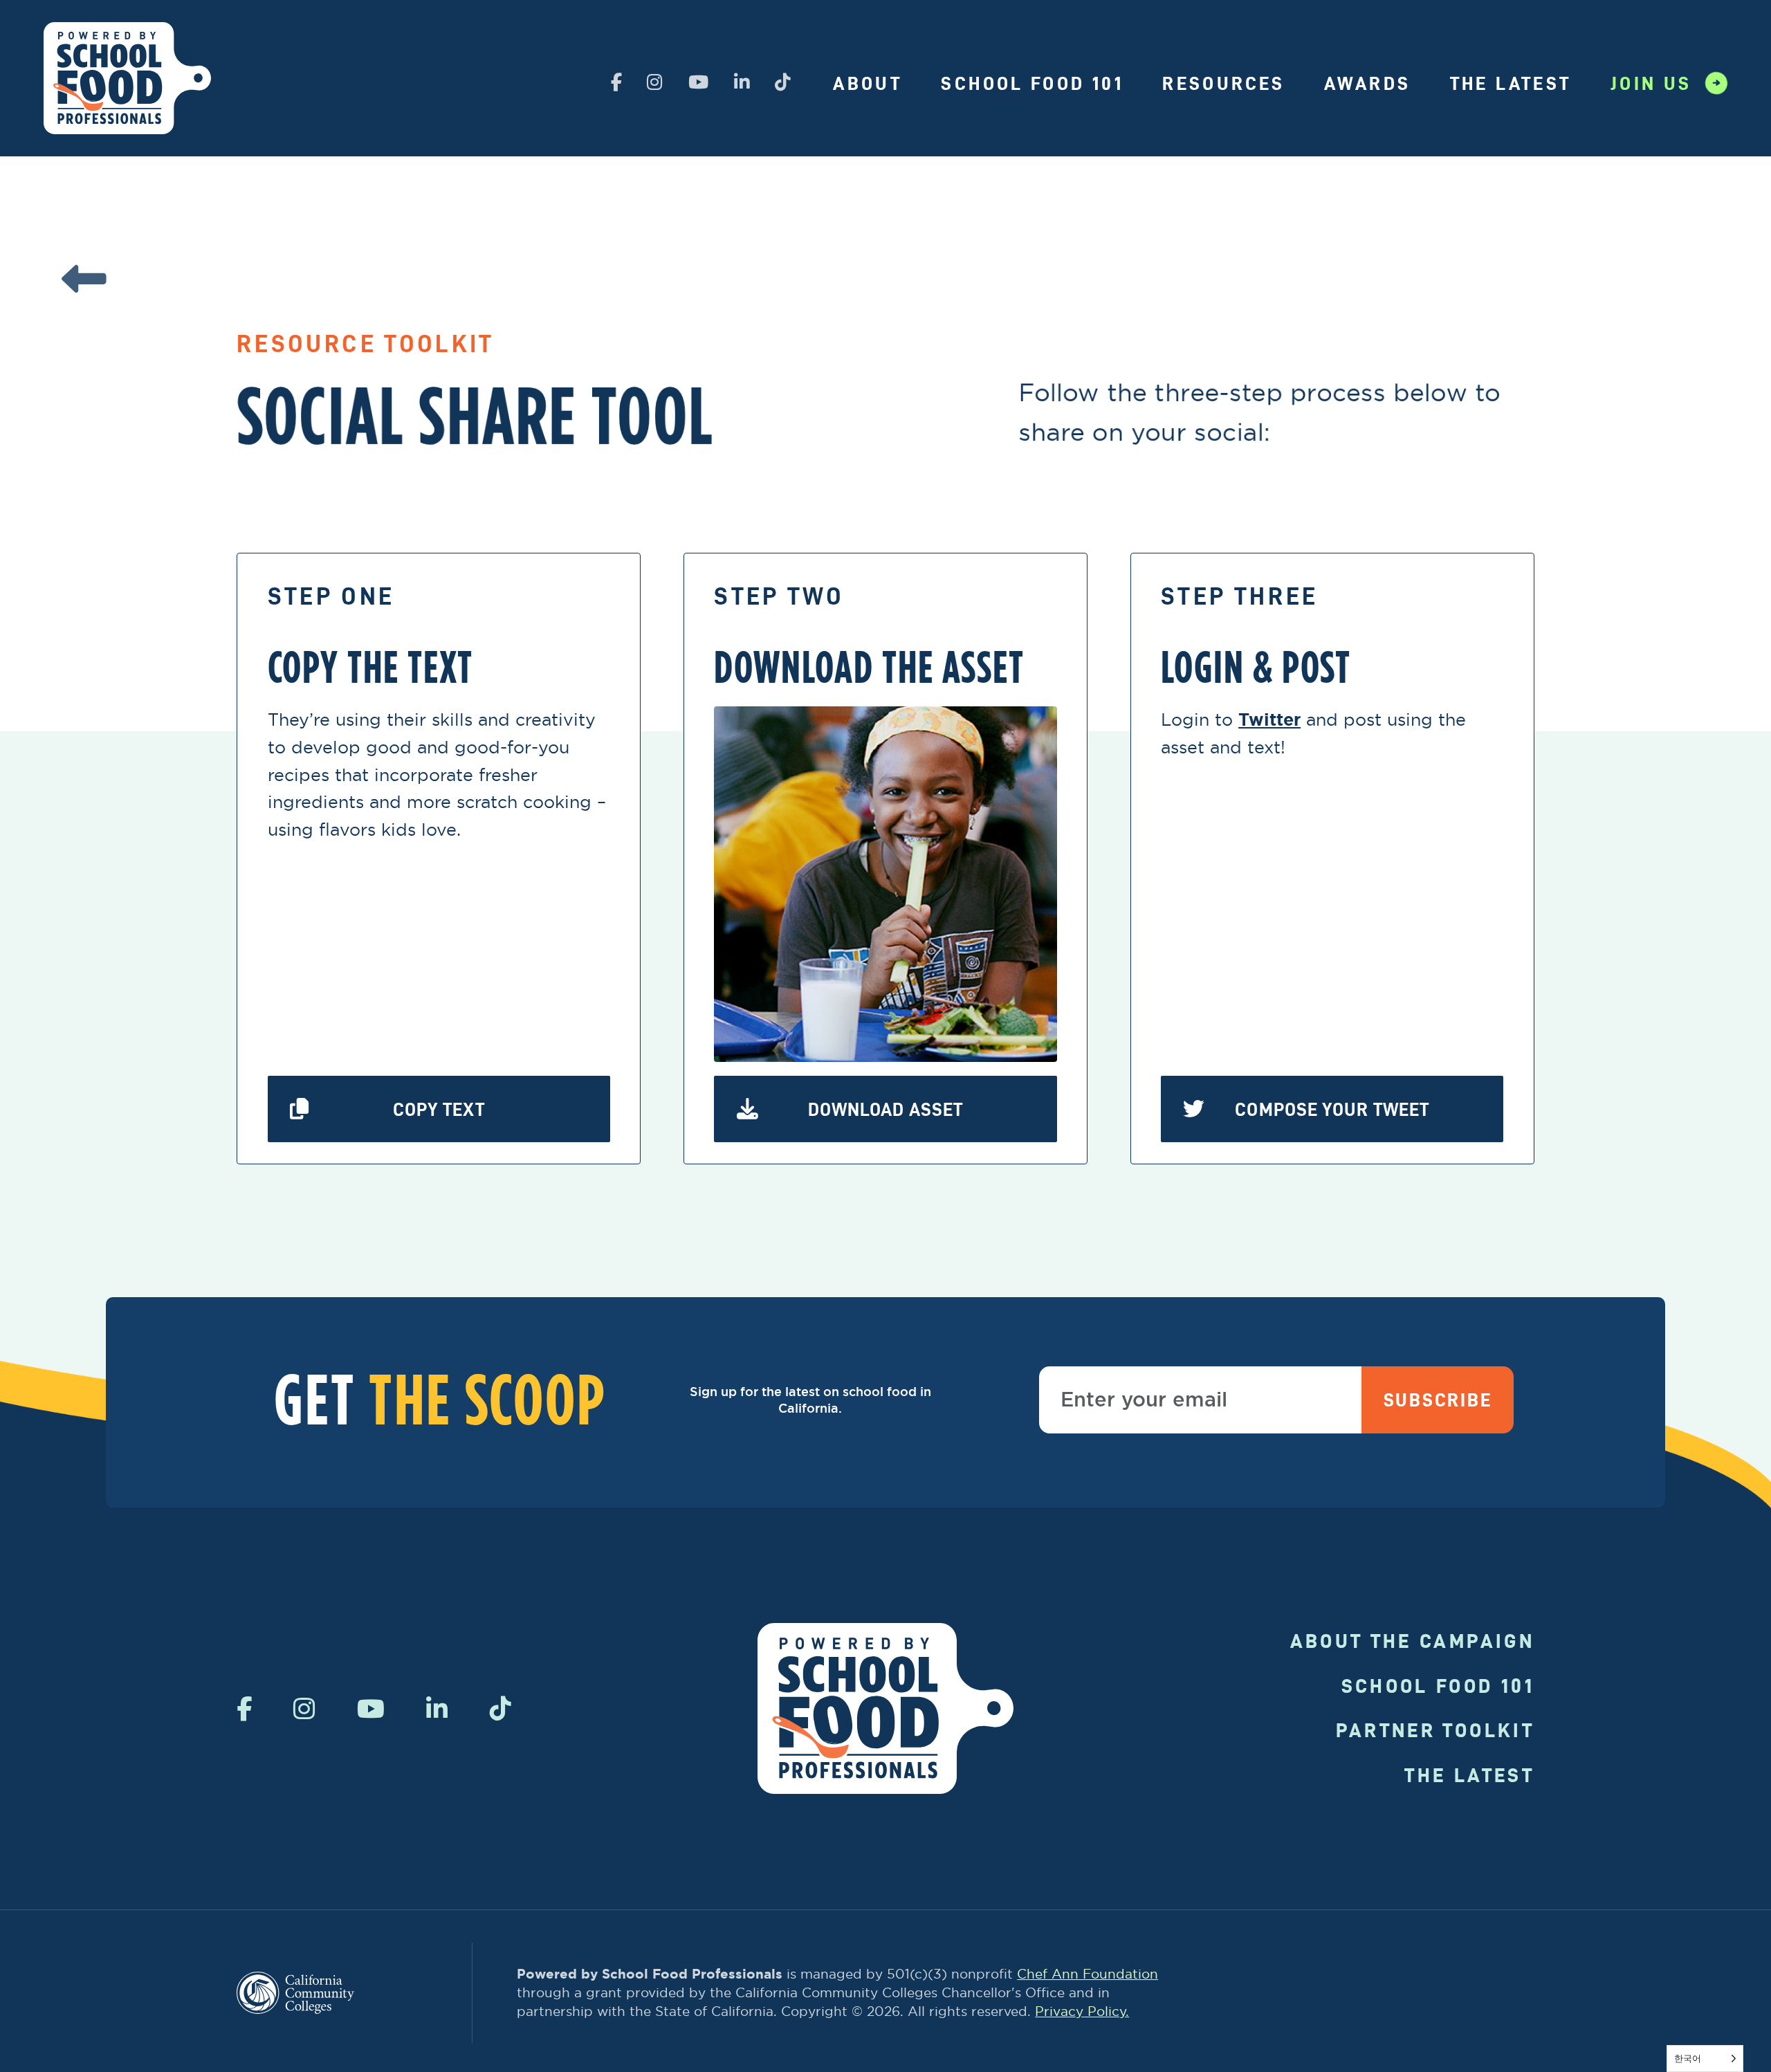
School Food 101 (1032, 83)
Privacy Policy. (1082, 2011)
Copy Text (439, 1109)
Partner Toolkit (1435, 1730)
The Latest (1511, 83)
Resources (1223, 83)
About (868, 83)
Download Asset (885, 1109)
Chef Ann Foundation (1088, 1974)
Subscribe (1438, 1400)
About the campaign (1412, 1641)
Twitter (1269, 720)
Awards (1367, 83)
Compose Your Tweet (1332, 1109)
